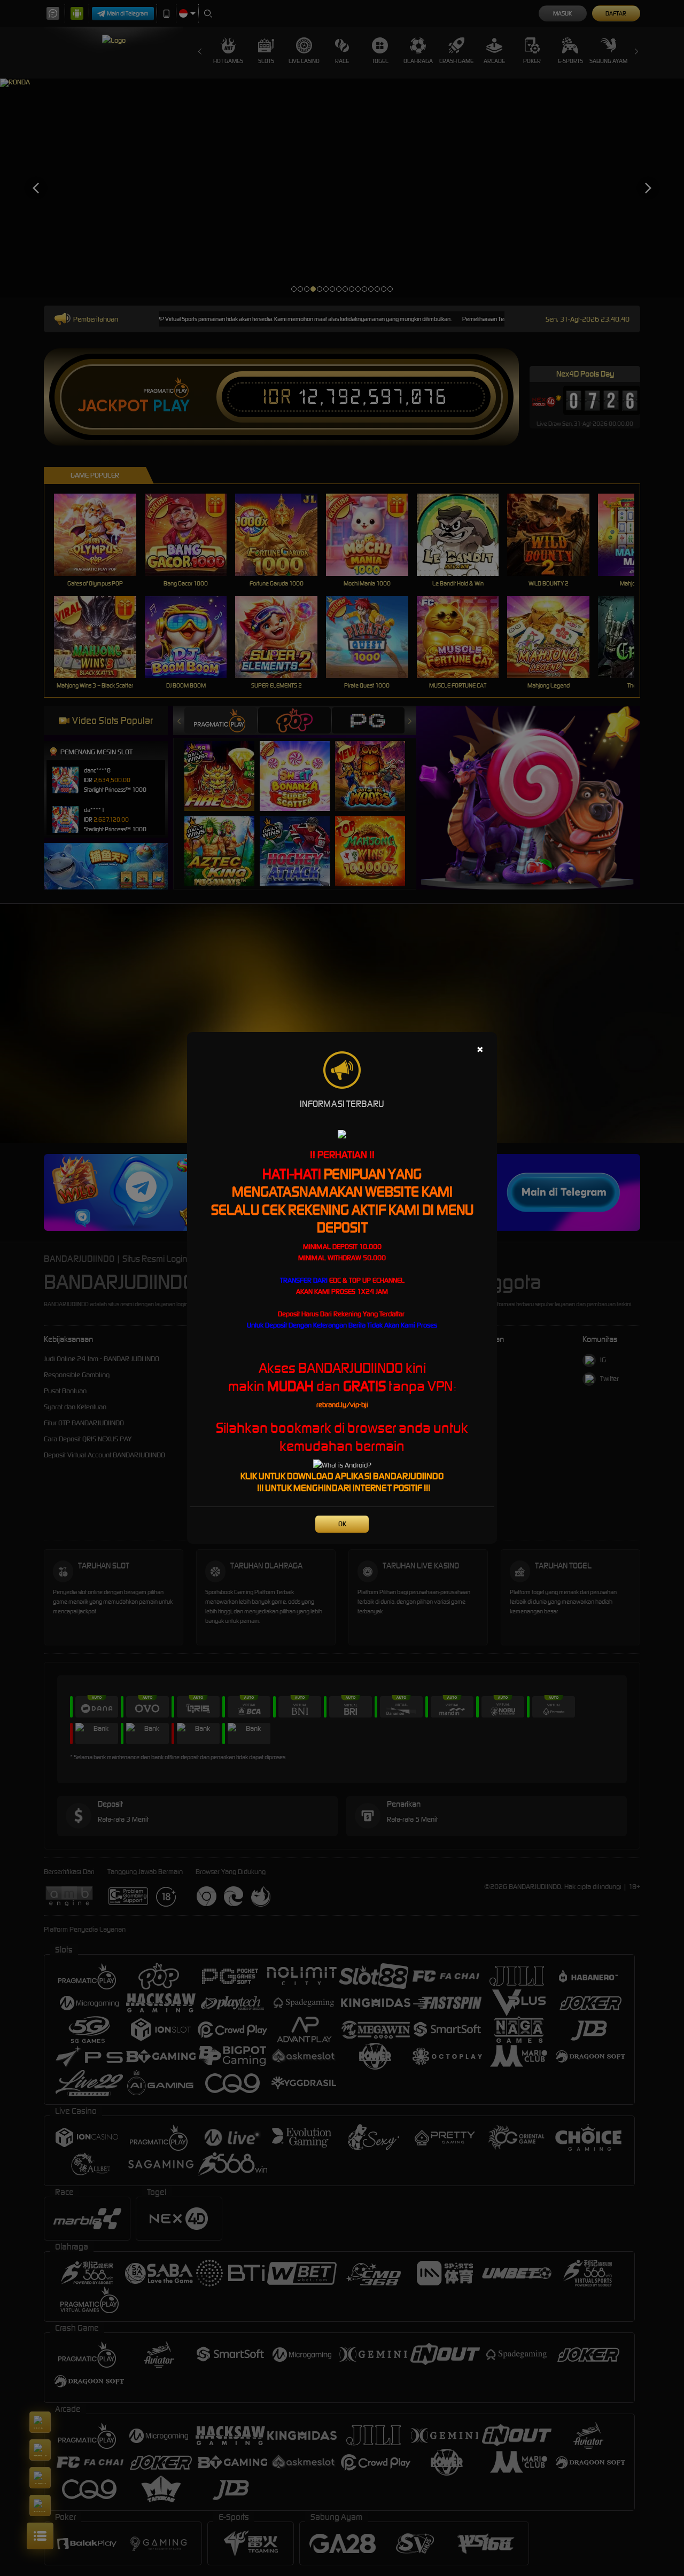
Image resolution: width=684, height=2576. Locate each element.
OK (342, 1524)
